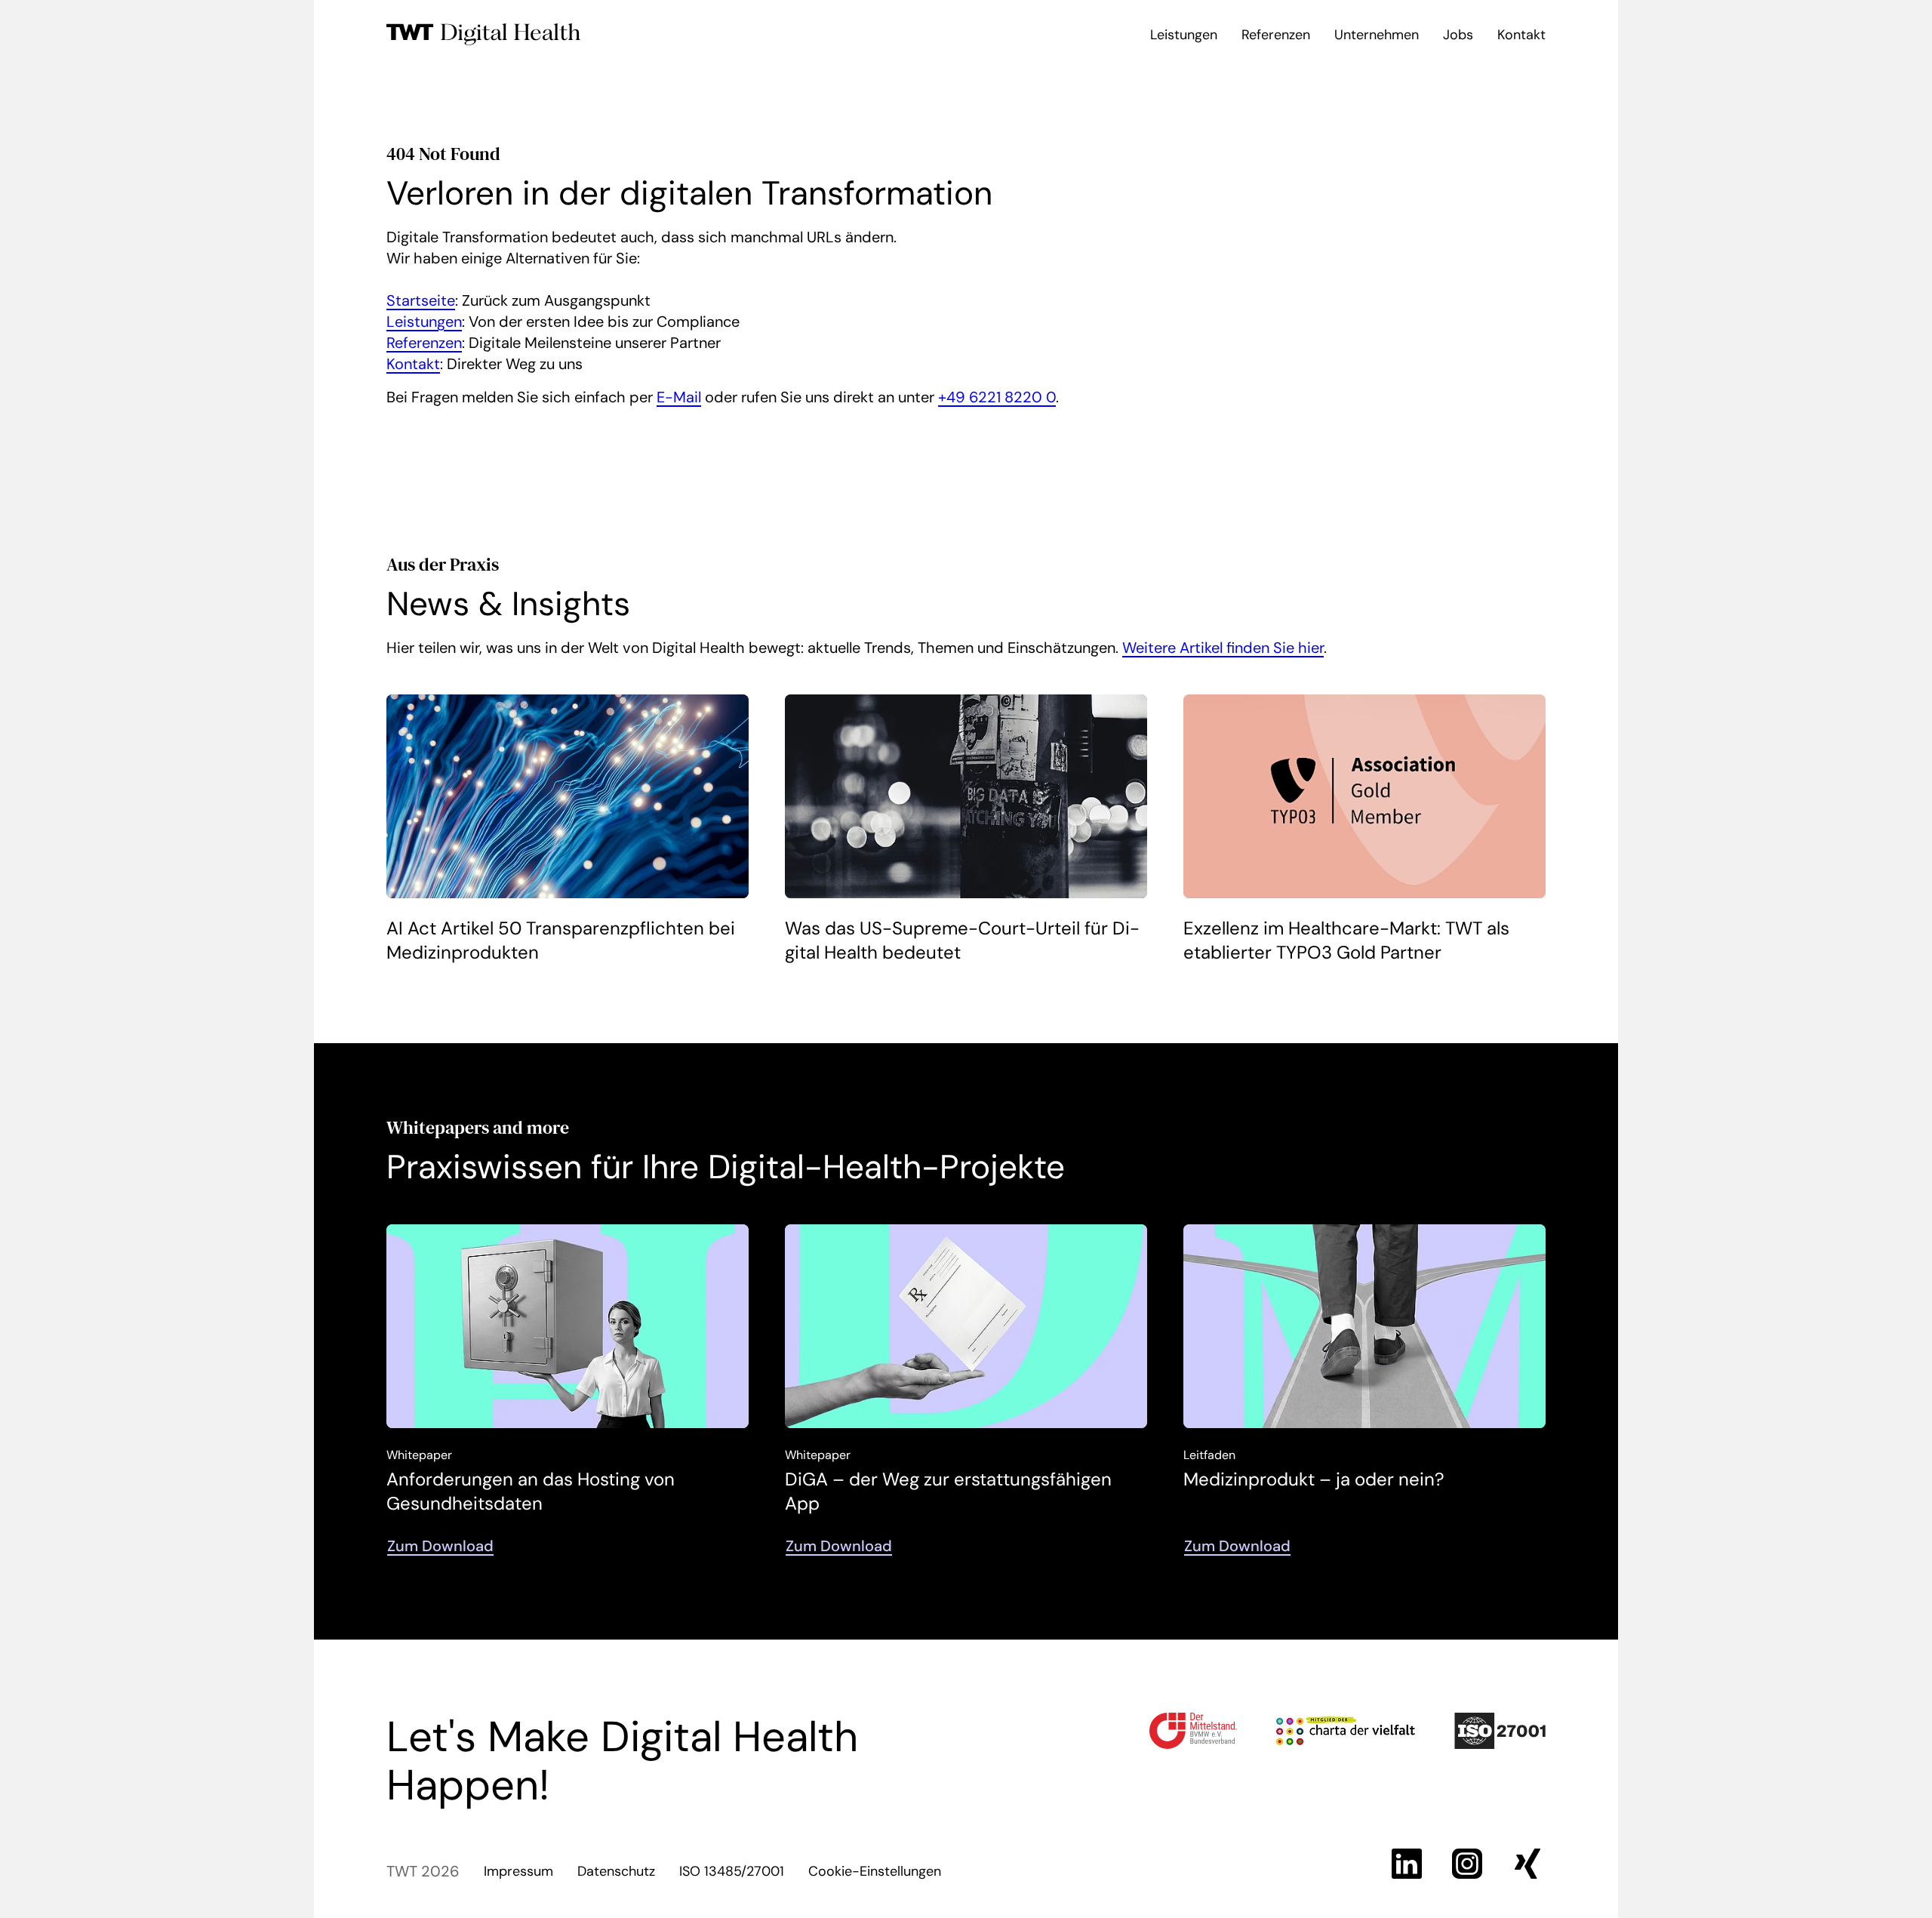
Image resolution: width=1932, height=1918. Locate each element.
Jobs (1458, 35)
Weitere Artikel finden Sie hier (1223, 648)
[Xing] (1527, 1864)
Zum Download (440, 1546)
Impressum (518, 1871)
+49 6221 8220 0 (997, 397)
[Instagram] (1467, 1864)
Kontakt (1521, 35)
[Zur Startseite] (484, 35)
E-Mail (679, 397)
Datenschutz (616, 1871)
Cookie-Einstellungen (875, 1871)
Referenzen (1276, 35)
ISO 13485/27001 (732, 1871)
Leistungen (1184, 35)
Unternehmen (1377, 35)
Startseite (421, 300)
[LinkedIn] (1407, 1864)
